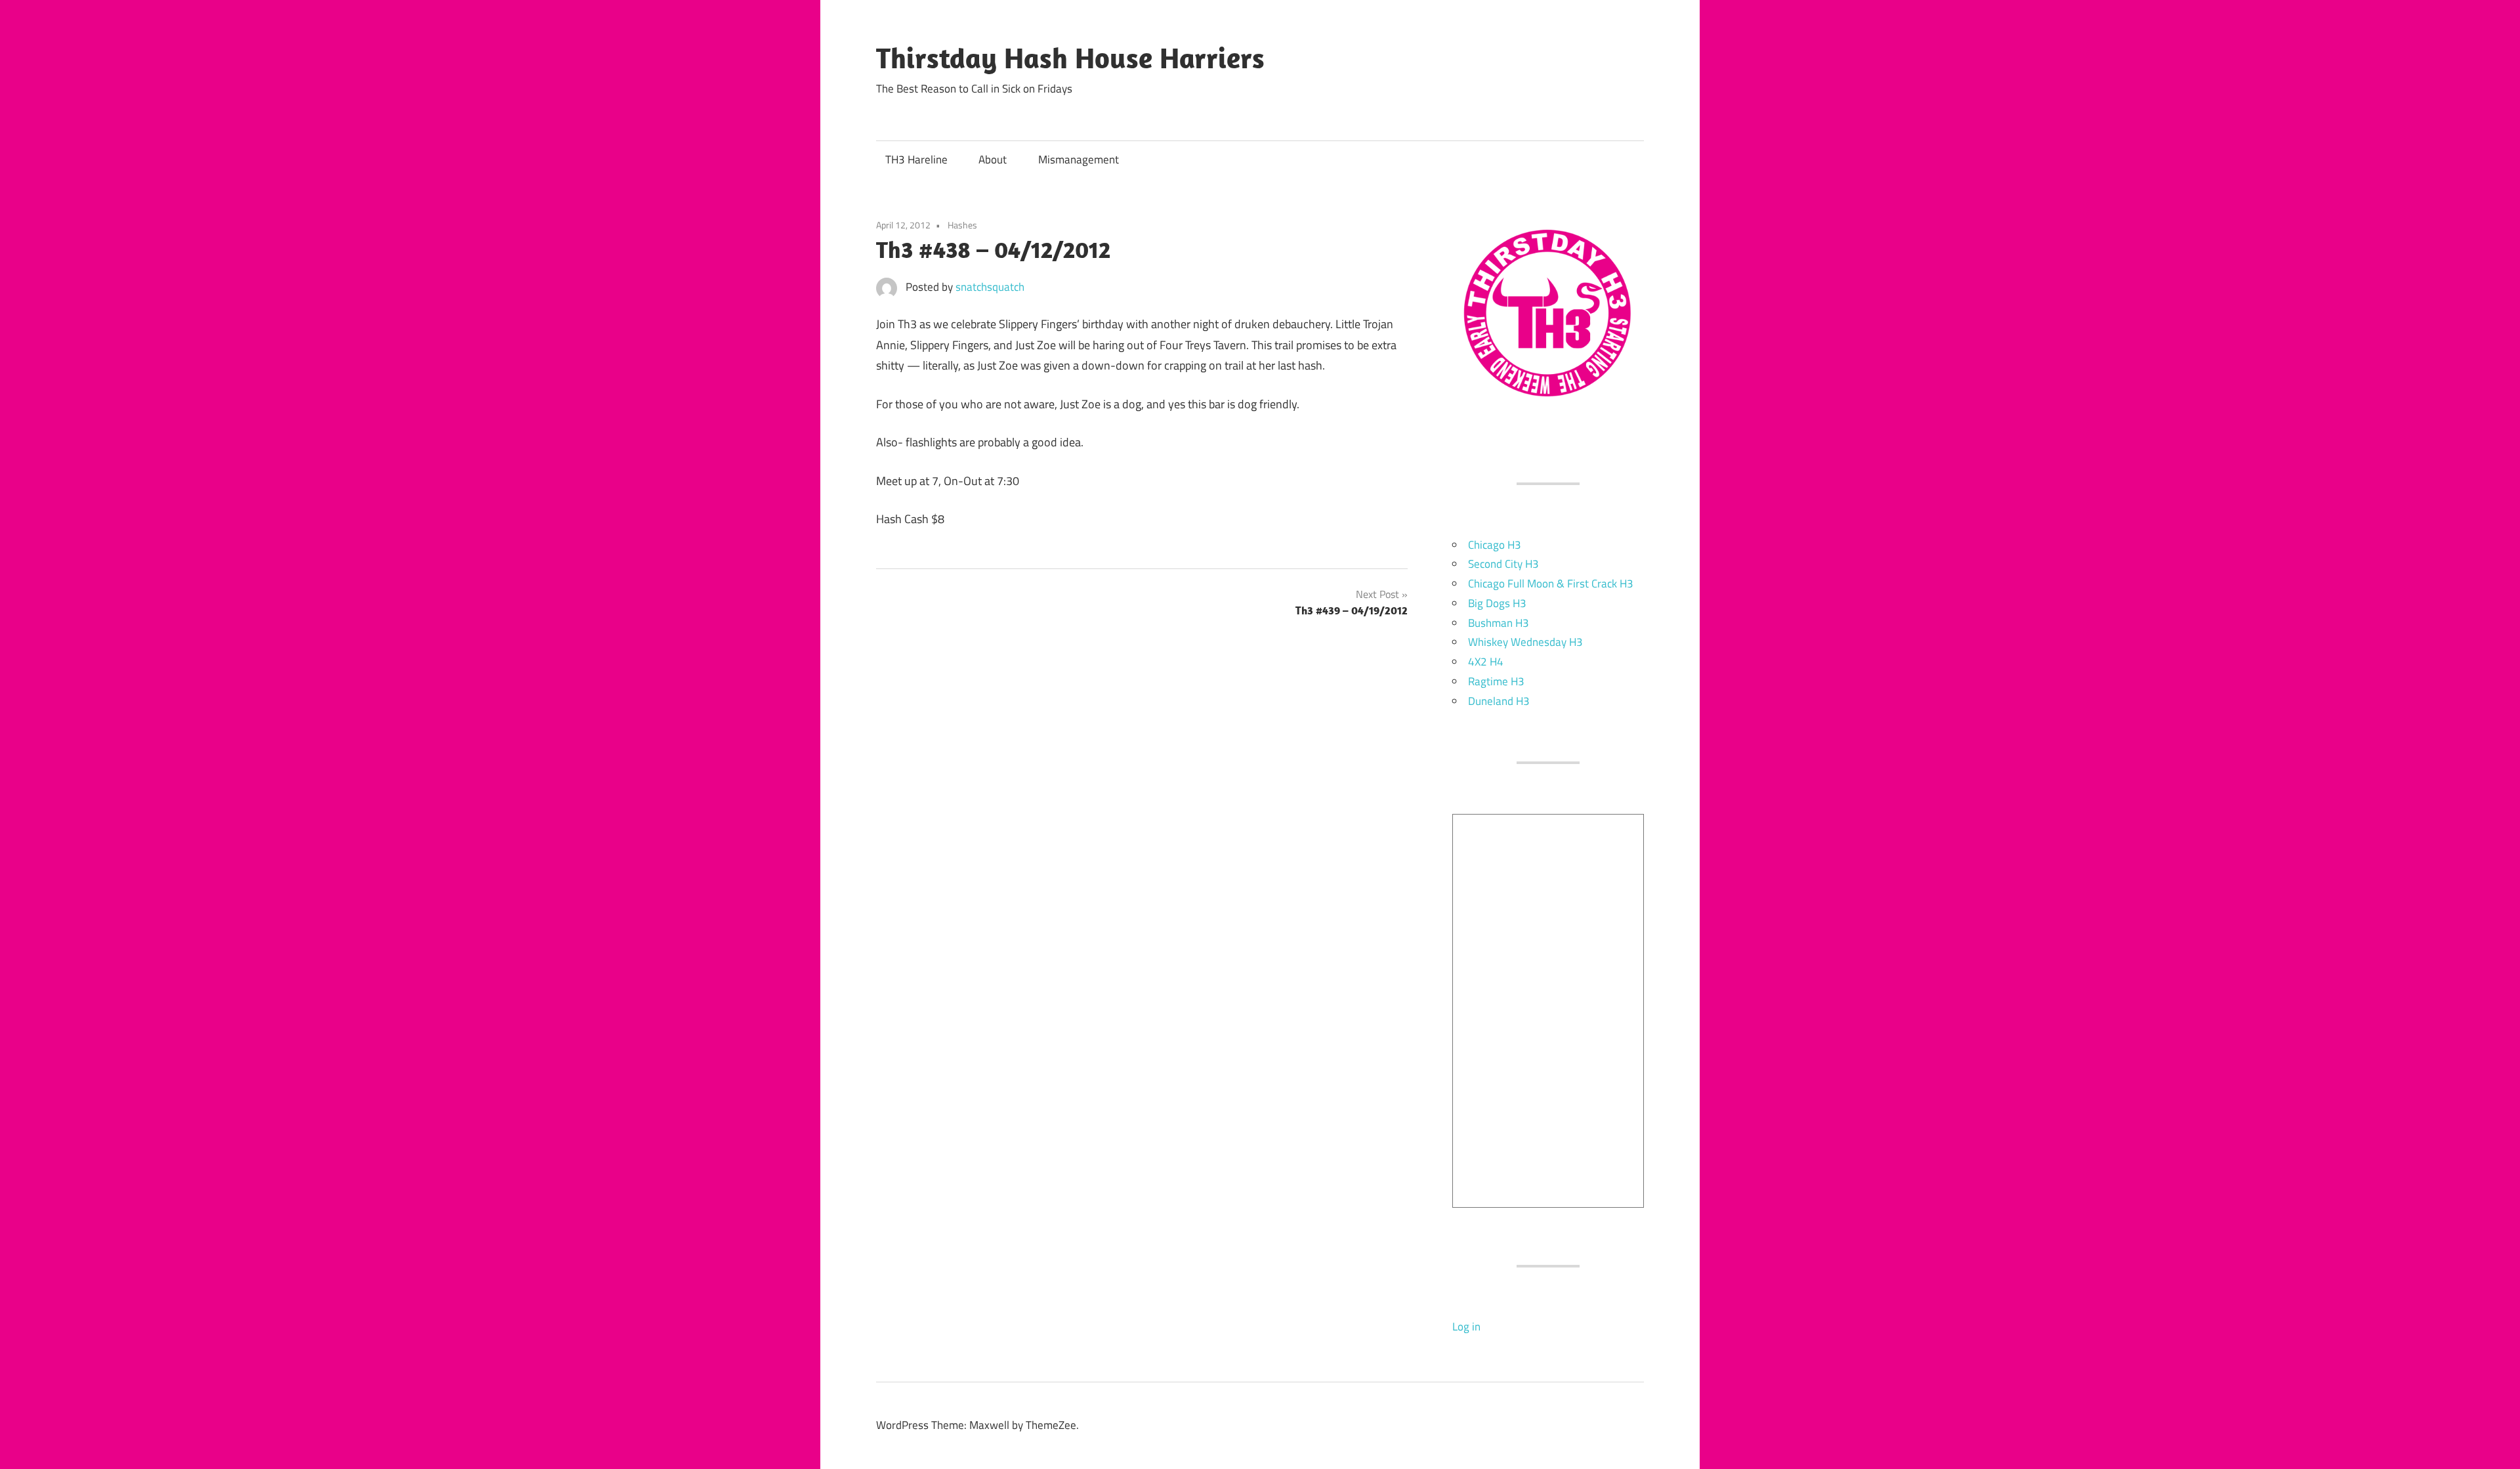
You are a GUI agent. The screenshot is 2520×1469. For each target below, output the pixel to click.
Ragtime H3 (1496, 681)
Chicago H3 (1495, 545)
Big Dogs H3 (1497, 603)
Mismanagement (1079, 160)
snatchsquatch (990, 287)
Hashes (962, 225)
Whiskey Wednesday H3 (1525, 642)
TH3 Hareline (916, 160)
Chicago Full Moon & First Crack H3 (1551, 584)
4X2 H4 (1486, 662)
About (993, 160)
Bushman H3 (1499, 623)
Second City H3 (1503, 564)
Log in (1466, 1327)
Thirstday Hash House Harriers (1070, 58)
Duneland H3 (1499, 701)
